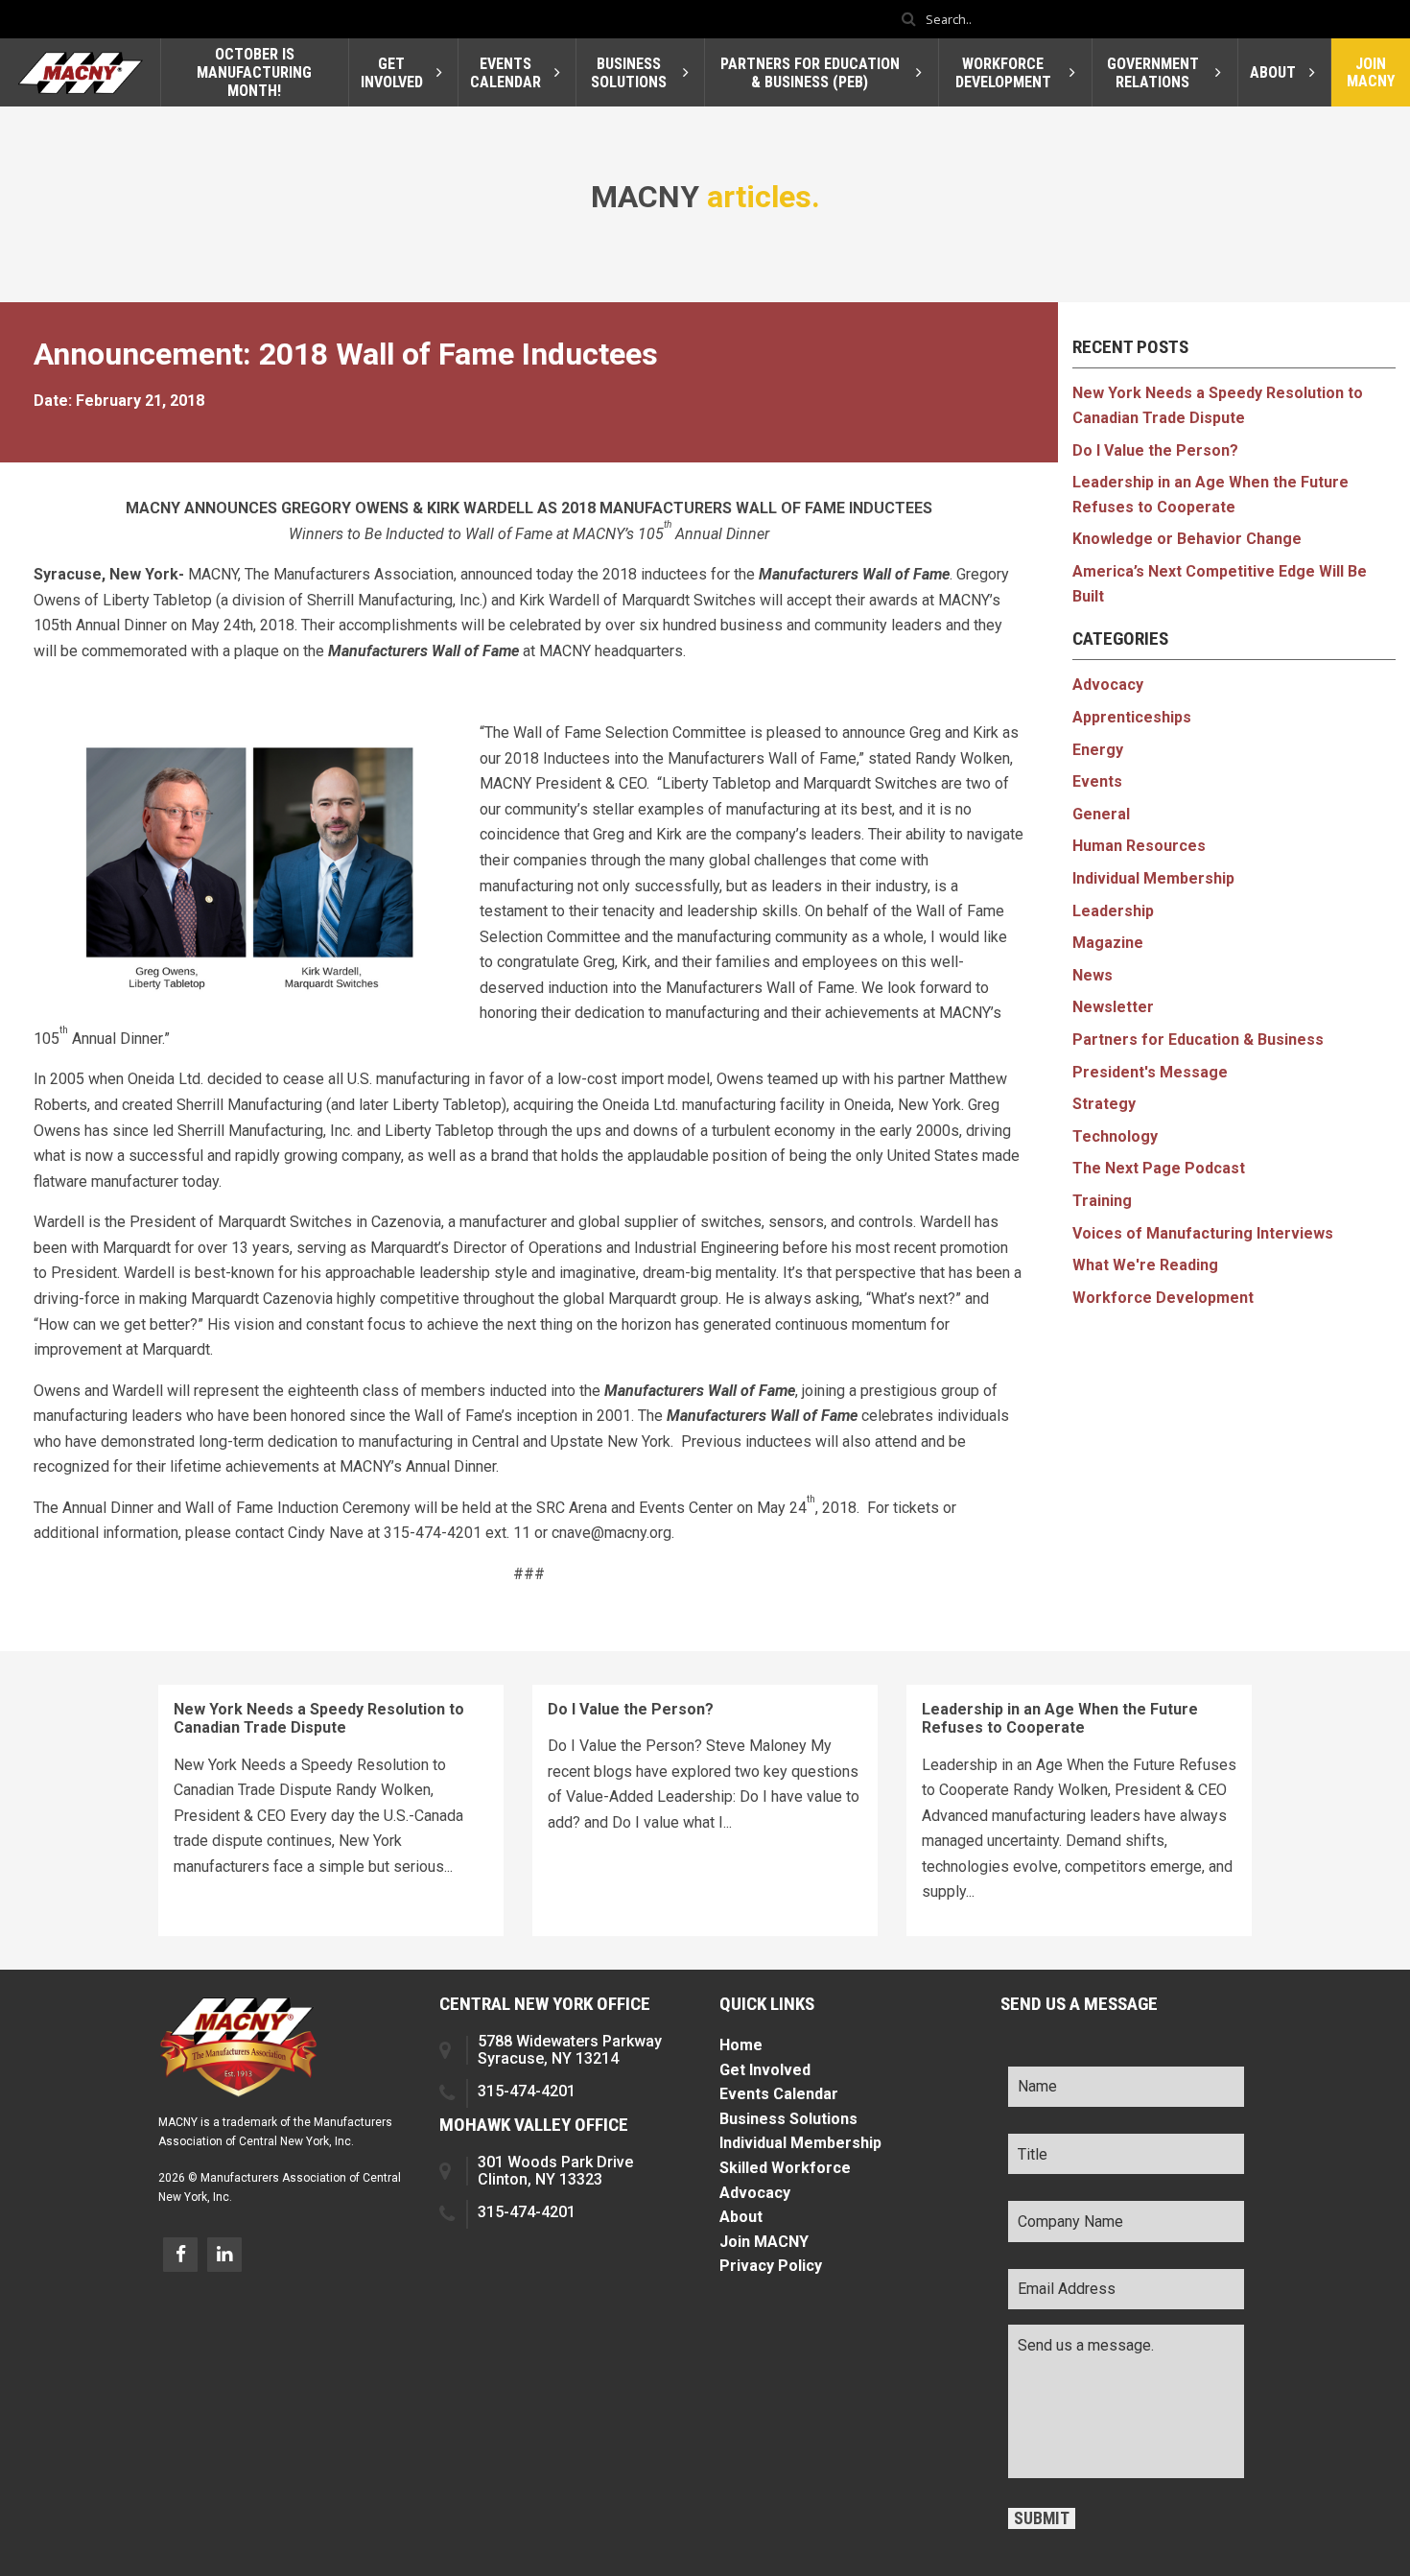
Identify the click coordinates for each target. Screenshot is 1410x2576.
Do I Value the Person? (1155, 450)
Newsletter (1113, 1007)
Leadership (1113, 911)
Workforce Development (1163, 1298)
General (1101, 814)
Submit (1042, 2518)
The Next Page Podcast (1159, 1168)
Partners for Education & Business (1198, 1040)
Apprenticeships (1132, 717)
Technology (1115, 1136)
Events (1097, 781)
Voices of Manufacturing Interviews (1203, 1233)
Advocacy (1108, 685)
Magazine (1108, 943)
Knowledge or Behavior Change (1187, 539)
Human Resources (1139, 846)
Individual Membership (1153, 878)
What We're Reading (1145, 1265)
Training (1102, 1201)
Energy (1098, 750)
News (1093, 975)
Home (741, 2045)
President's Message (1150, 1072)
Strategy (1104, 1104)
